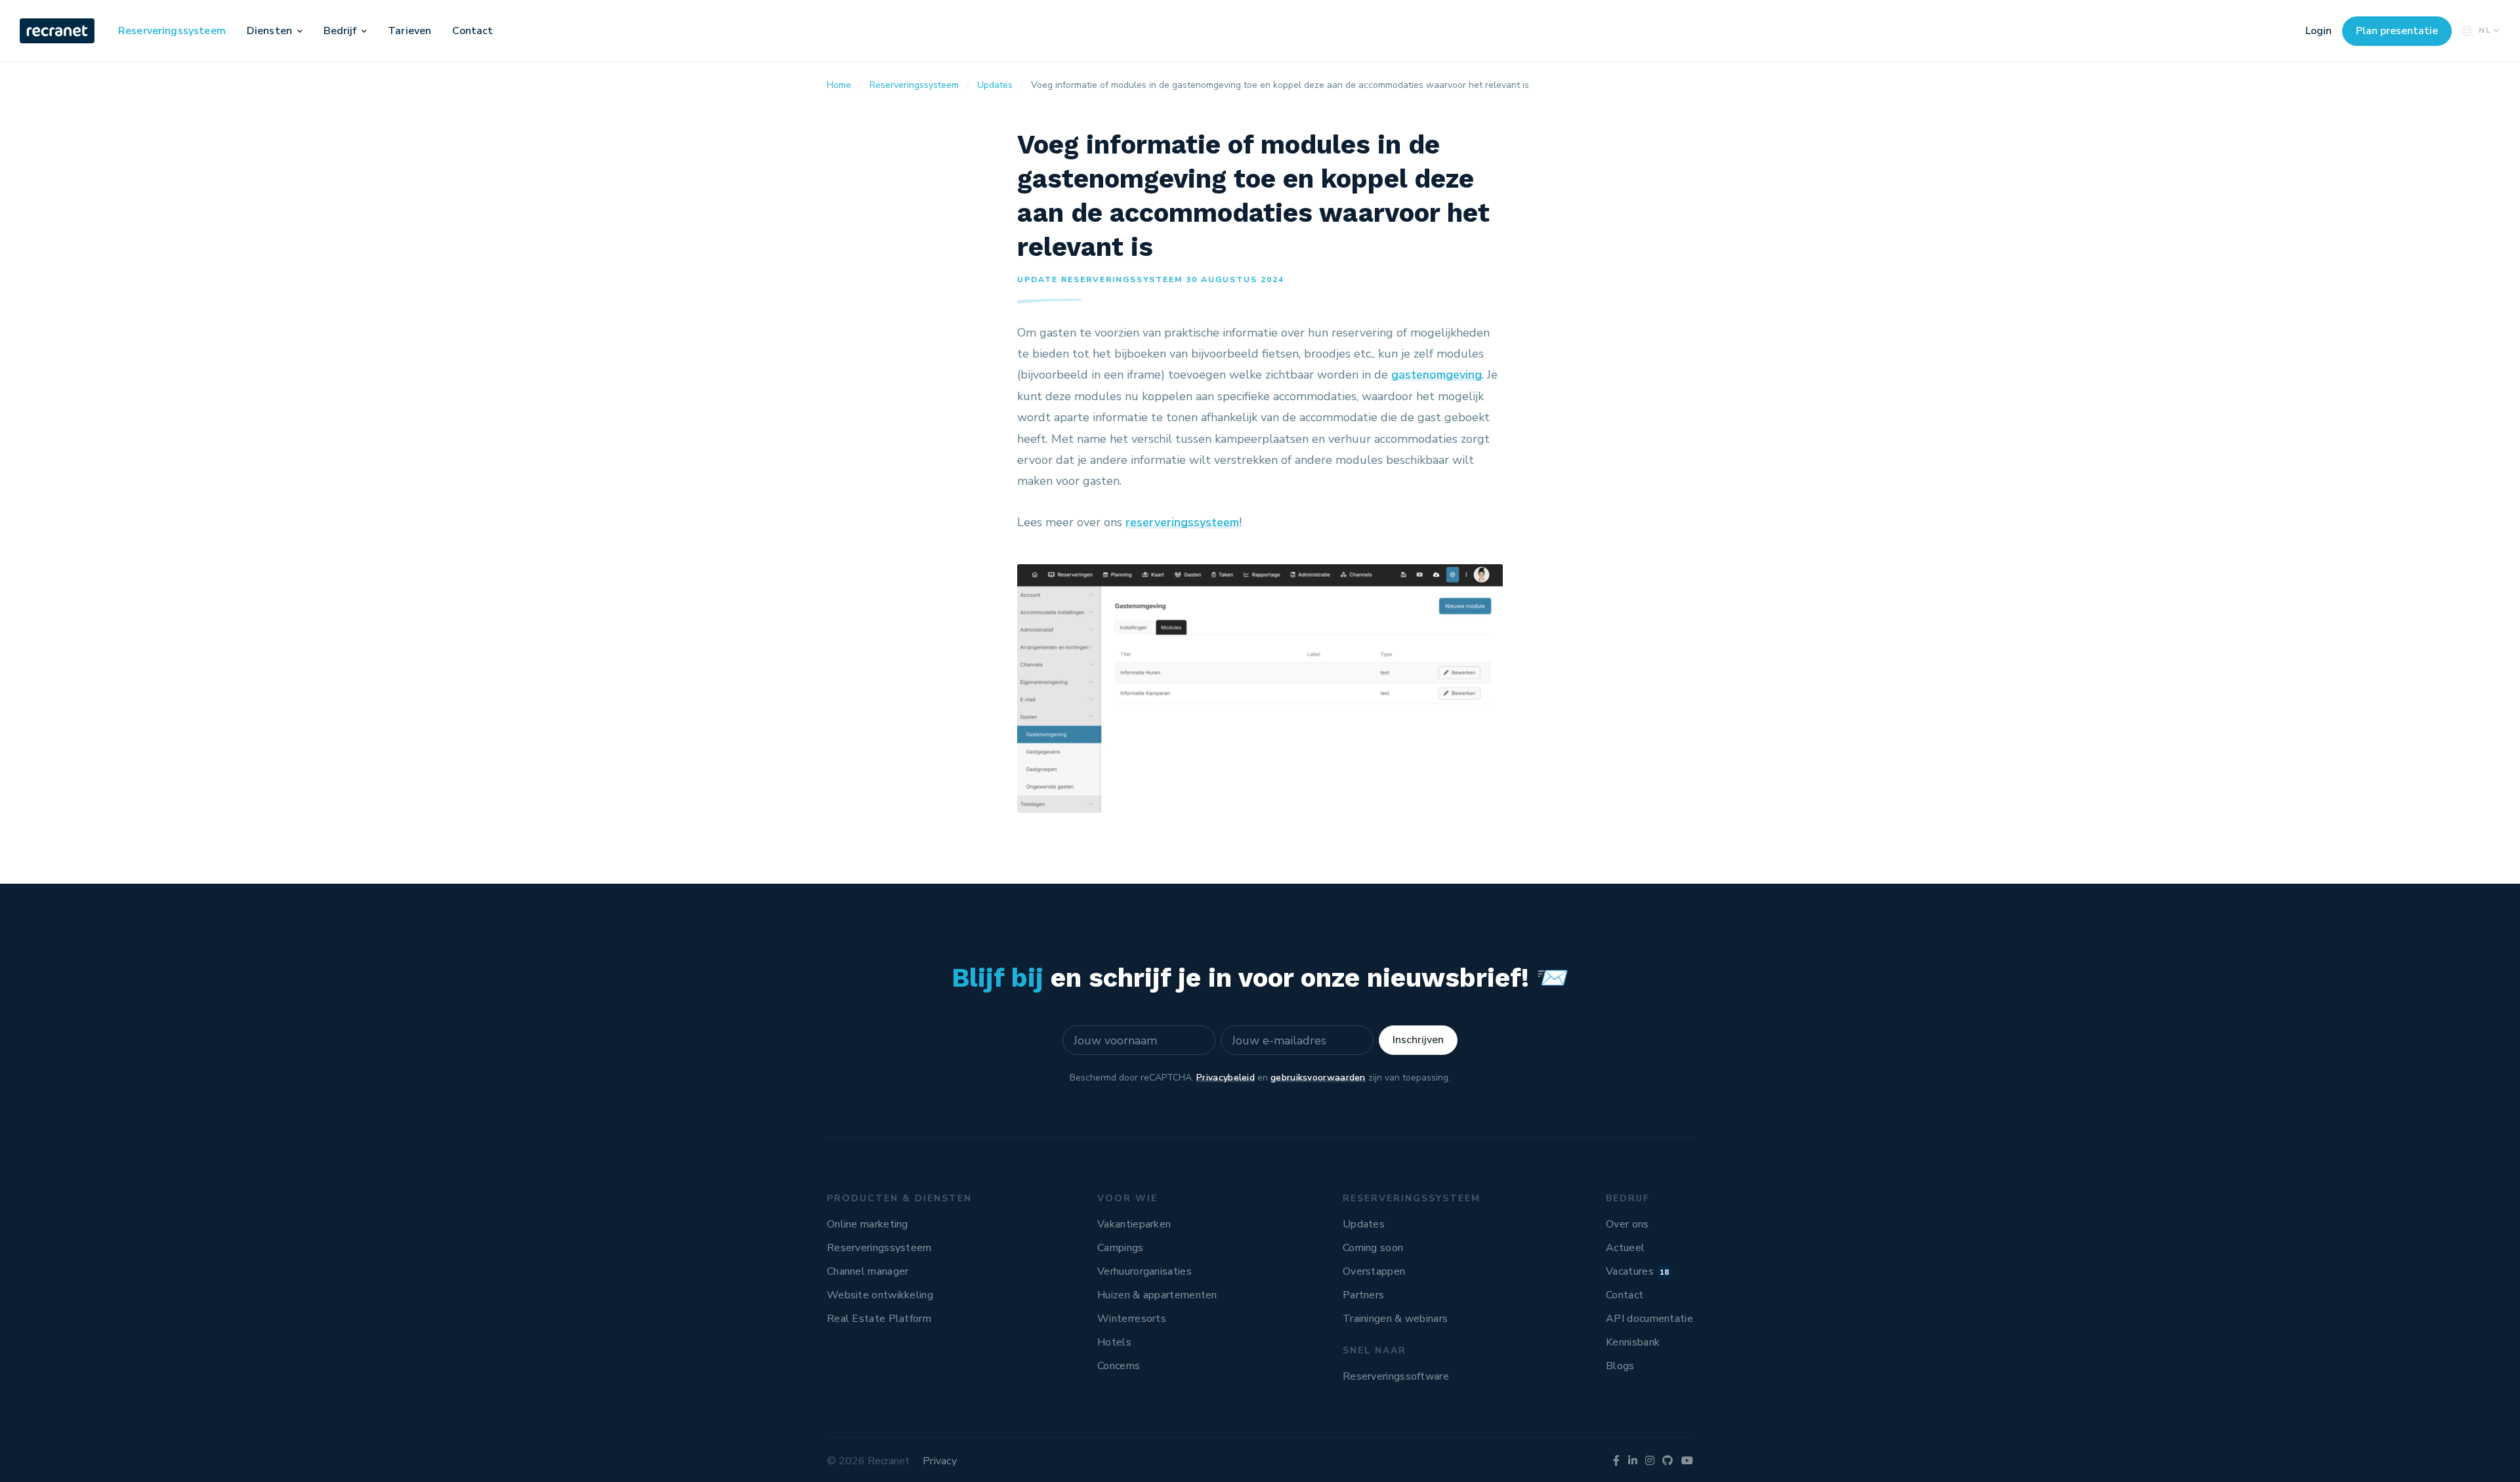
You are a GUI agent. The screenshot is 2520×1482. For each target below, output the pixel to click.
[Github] (1668, 1461)
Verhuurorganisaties (1144, 1271)
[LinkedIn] (1633, 1461)
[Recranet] (58, 31)
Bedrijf (340, 31)
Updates (1364, 1224)
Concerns (1119, 1366)
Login (2319, 31)
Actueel (1625, 1248)
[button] (300, 31)
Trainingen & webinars (1395, 1319)
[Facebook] (1616, 1461)
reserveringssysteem (1182, 522)
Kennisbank (1633, 1342)
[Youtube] (1687, 1461)
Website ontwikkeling (880, 1295)
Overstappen (1374, 1271)
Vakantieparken (1134, 1224)
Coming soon (1373, 1248)
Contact (472, 31)
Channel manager (868, 1271)
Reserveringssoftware (1396, 1376)
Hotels (1114, 1342)
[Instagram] (1650, 1461)
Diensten (269, 31)
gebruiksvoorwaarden (1318, 1078)
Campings (1120, 1248)
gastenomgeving (1437, 375)
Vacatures (1638, 1271)
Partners (1363, 1295)
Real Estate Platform (879, 1319)
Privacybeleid (1226, 1078)
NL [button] (2485, 30)
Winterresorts (1132, 1319)
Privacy (940, 1461)
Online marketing (868, 1224)
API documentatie (1649, 1319)
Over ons (1627, 1224)
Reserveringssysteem (172, 31)
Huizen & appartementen (1157, 1295)
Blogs (1620, 1366)
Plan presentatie (2397, 31)
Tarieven (409, 31)
